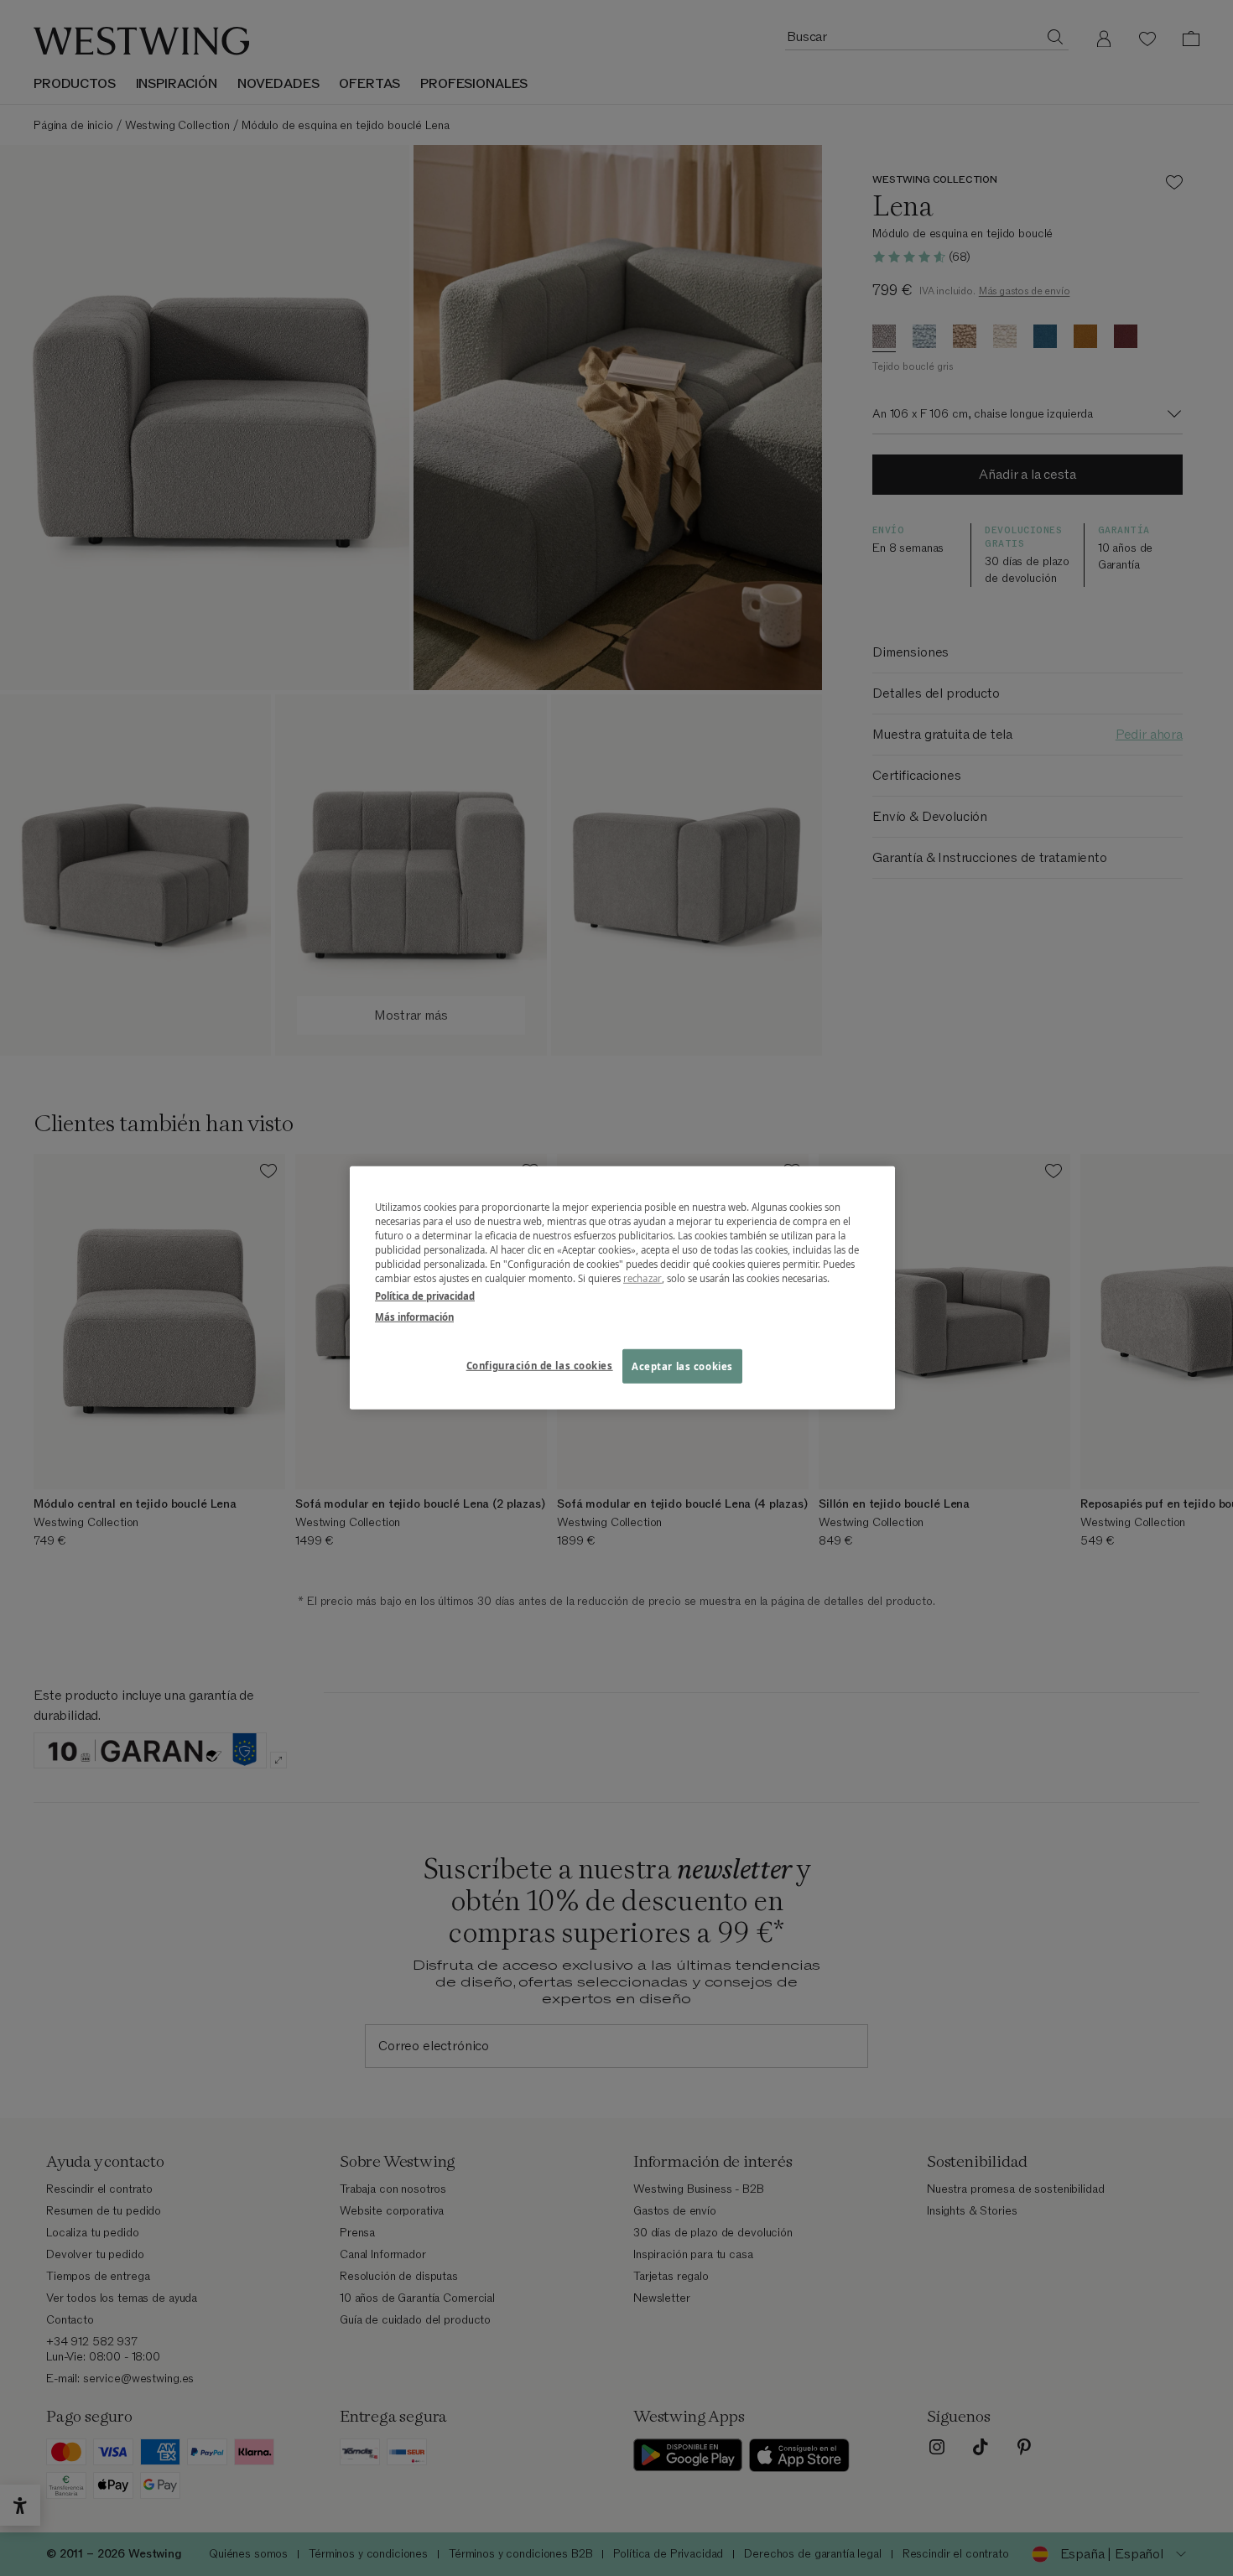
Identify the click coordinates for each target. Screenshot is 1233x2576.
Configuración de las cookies (540, 1365)
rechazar (643, 1278)
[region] (622, 1288)
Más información (414, 1317)
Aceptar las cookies (682, 1366)
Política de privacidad (425, 1296)
